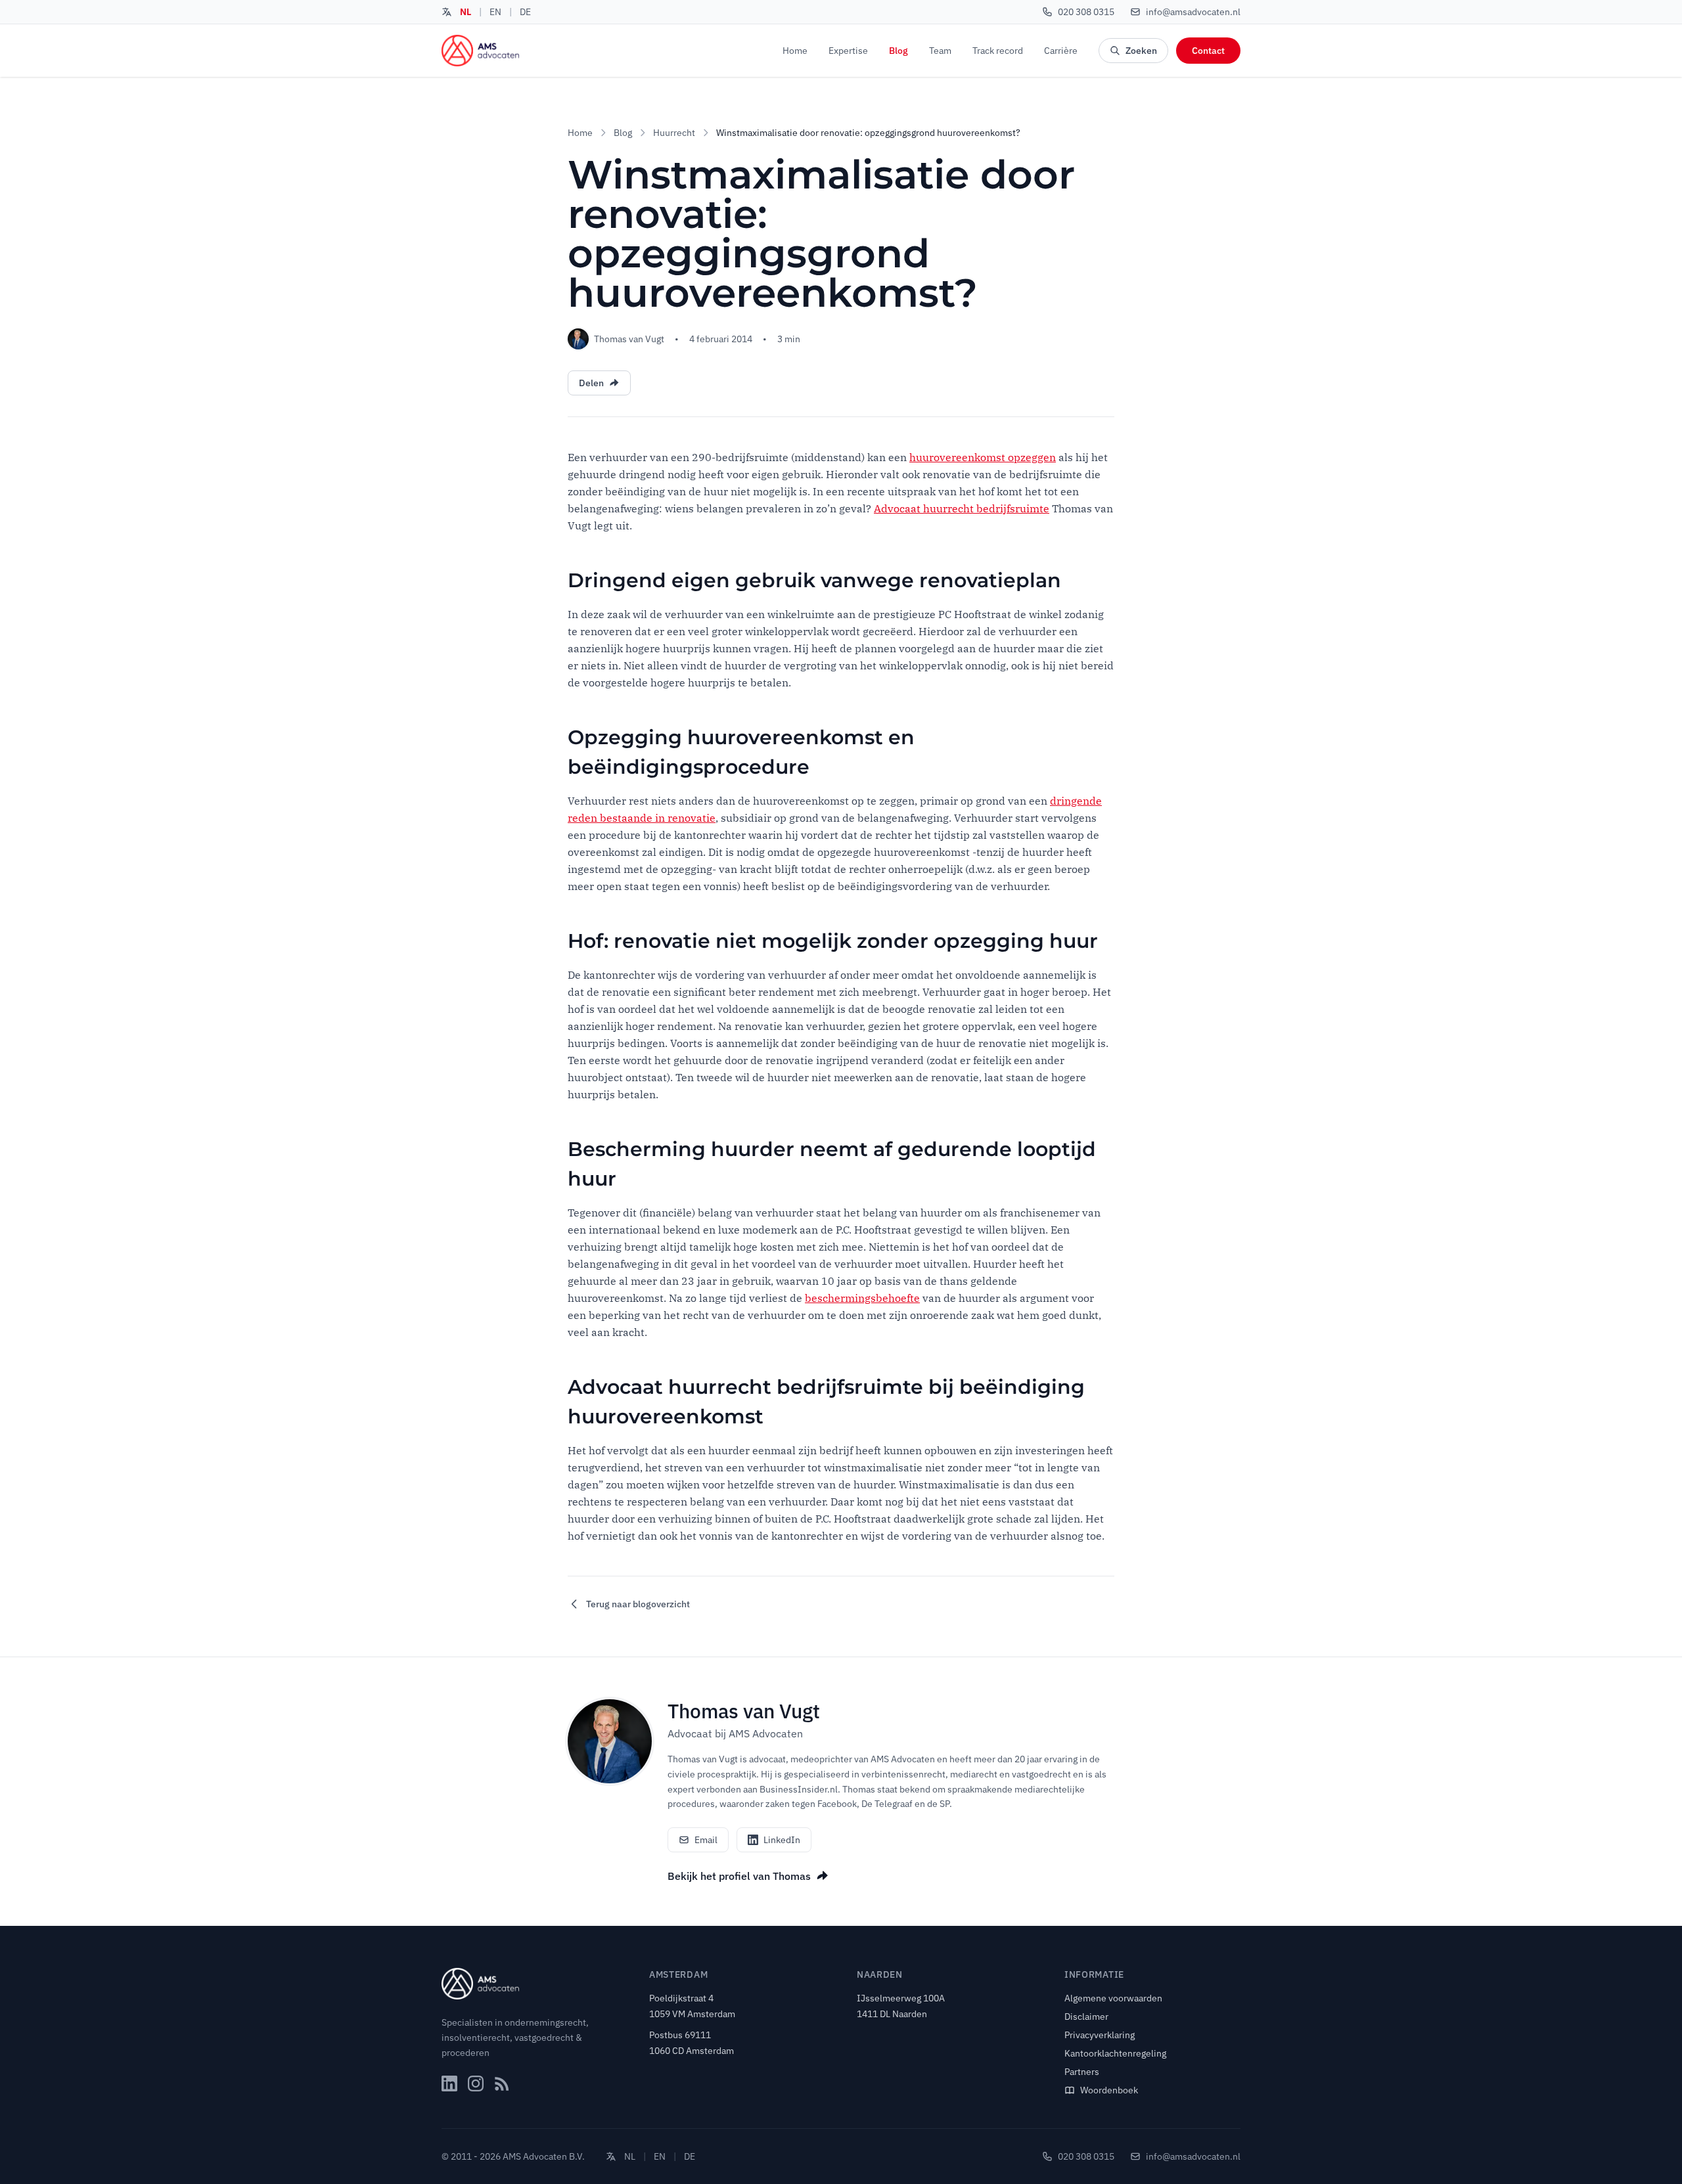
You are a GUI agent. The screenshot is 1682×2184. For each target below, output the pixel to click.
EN (495, 12)
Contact (1208, 51)
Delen (591, 383)
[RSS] (502, 2084)
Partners (1082, 2072)
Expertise (848, 51)
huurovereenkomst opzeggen (983, 457)
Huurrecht (674, 133)
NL (466, 12)
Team (940, 51)
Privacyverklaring (1100, 2035)
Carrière (1061, 51)
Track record (998, 51)
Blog (898, 51)
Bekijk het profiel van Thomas (739, 1876)
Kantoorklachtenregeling (1115, 2053)
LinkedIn (782, 1840)
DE (525, 12)
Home (795, 51)
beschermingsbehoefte (862, 1298)
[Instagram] (476, 2084)
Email (706, 1840)
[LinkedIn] (449, 2084)
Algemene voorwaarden (1113, 1998)
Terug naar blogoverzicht (638, 1604)
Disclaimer (1086, 2017)
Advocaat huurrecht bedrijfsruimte (962, 508)
